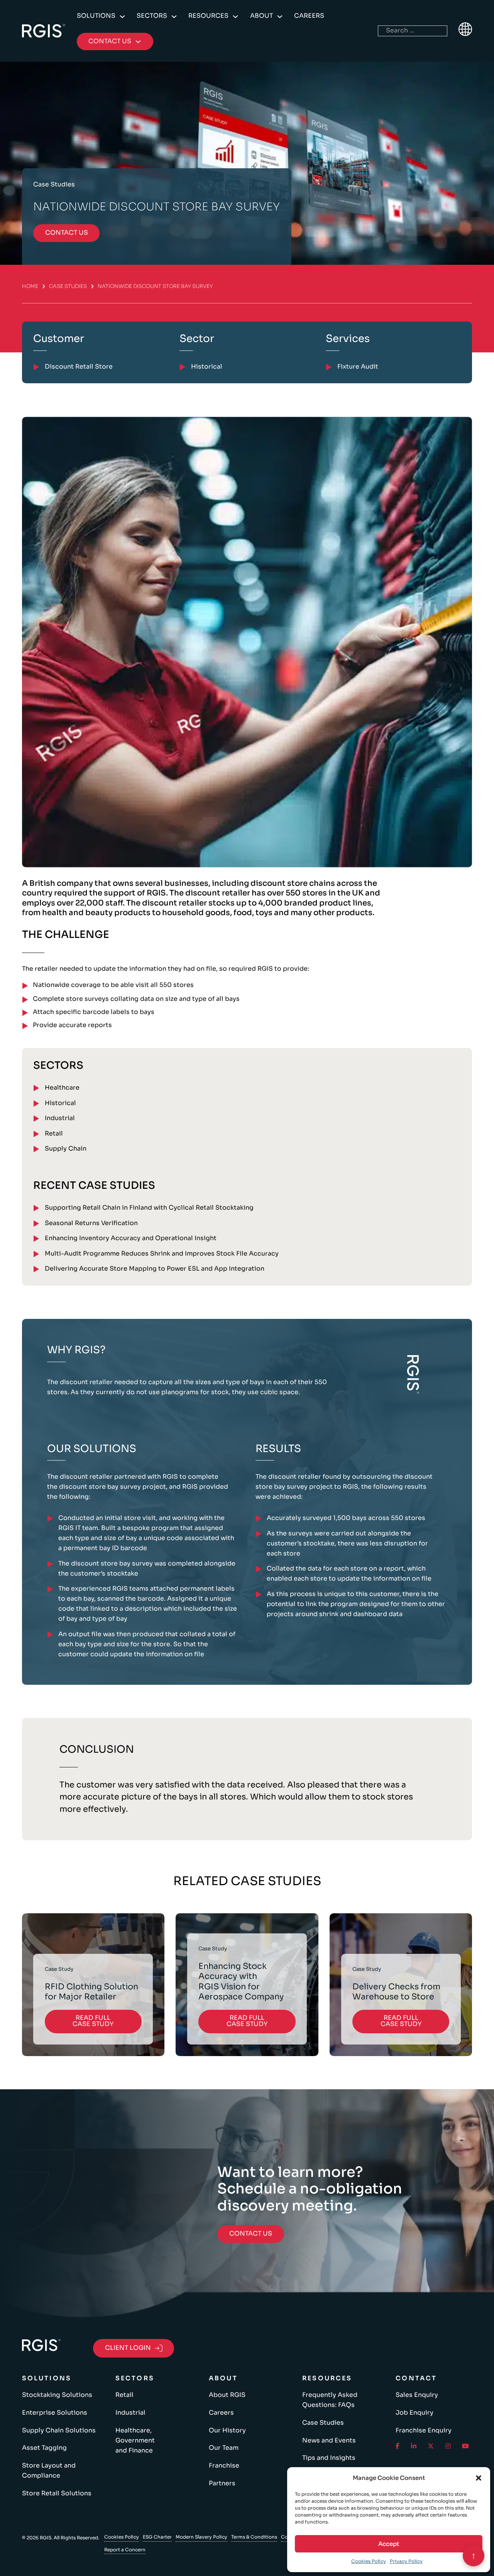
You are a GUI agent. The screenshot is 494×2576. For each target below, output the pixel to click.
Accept (389, 2544)
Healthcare (62, 1088)
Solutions (96, 16)
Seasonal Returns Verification (91, 1223)
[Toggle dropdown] (122, 17)
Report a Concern (125, 2550)
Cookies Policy (369, 2561)
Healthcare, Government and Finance (135, 2441)
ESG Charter (157, 2537)
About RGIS (227, 2395)
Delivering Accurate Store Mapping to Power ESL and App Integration (155, 1269)
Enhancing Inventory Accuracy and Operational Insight (131, 1238)
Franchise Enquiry (424, 2430)
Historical (60, 1103)
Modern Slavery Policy (201, 2537)
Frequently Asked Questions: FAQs (330, 2400)
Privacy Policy (406, 2561)
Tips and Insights (329, 2458)
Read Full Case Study (93, 2021)
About (261, 16)
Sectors (152, 16)
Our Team (224, 2448)
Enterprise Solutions (55, 2413)
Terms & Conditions (254, 2537)
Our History (227, 2430)
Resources (208, 16)
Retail (54, 1134)
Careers (309, 16)
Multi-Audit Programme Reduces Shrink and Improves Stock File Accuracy (162, 1254)
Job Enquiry (414, 2413)
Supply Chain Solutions (59, 2430)
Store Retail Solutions (57, 2493)
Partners (222, 2483)
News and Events (329, 2441)
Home (30, 286)
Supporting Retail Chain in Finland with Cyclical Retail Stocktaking (149, 1208)
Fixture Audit (358, 367)
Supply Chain (66, 1149)
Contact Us (251, 2234)
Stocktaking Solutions (57, 2395)
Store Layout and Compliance (49, 2471)
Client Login (128, 2348)
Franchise (224, 2466)
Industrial (60, 1118)
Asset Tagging (44, 2448)
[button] (479, 2478)
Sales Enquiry (417, 2395)
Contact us (67, 233)
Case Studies (68, 286)
